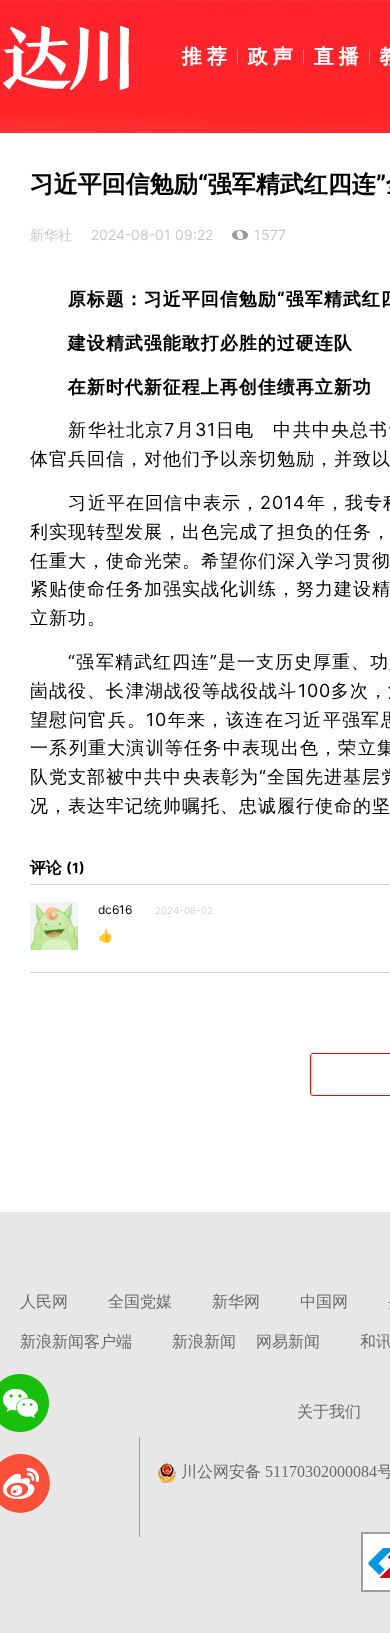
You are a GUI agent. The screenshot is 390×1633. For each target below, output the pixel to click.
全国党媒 (140, 1301)
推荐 (207, 55)
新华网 (236, 1301)
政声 (273, 55)
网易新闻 (288, 1341)
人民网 (44, 1301)
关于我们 (329, 1411)
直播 (339, 55)
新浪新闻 (204, 1341)
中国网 (324, 1301)
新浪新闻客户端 (76, 1341)
